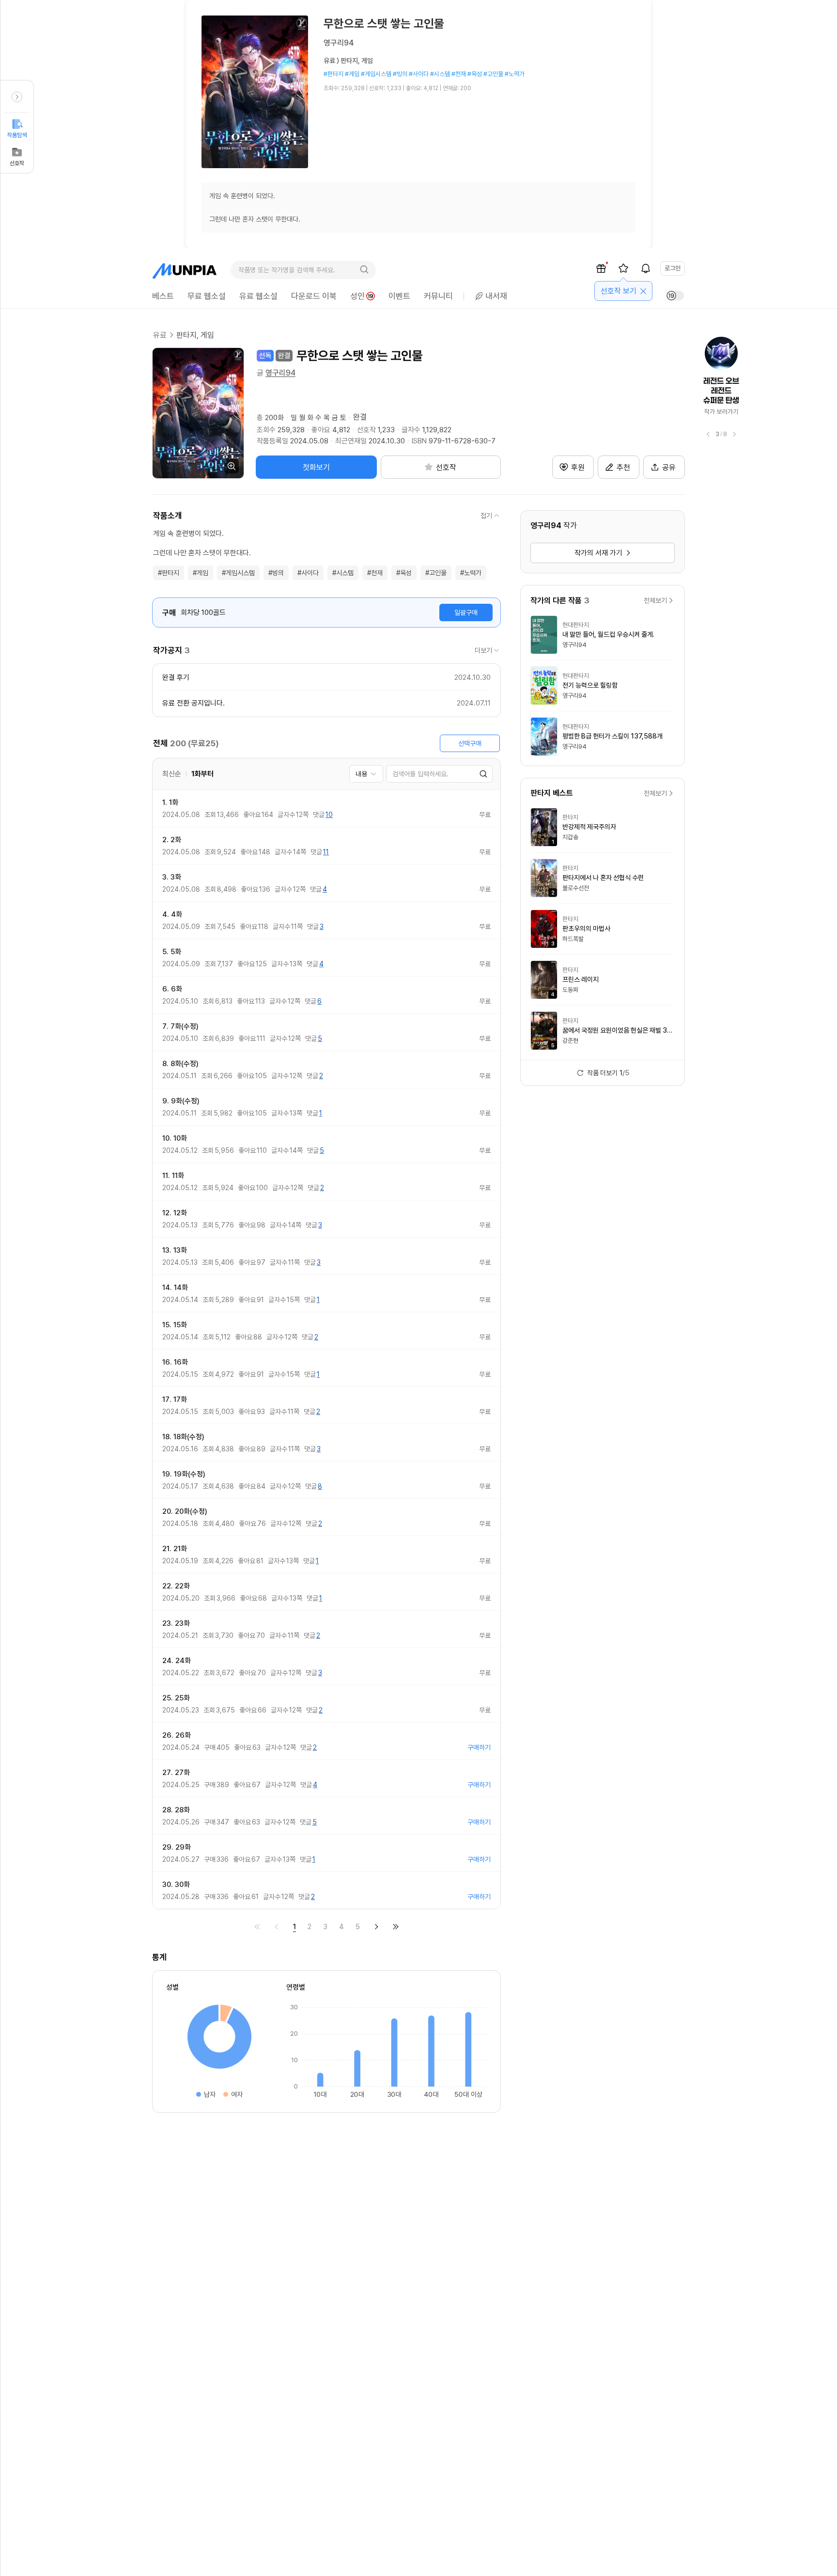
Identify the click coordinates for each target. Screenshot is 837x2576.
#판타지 (169, 573)
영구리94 (280, 373)
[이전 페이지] (277, 1927)
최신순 (172, 774)
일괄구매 (466, 613)
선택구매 (470, 743)
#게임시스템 (238, 573)
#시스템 (343, 573)
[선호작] (623, 268)
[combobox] (366, 774)
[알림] (646, 268)
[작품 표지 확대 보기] (198, 413)
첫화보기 (316, 467)
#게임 (201, 573)
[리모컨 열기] (17, 97)
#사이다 (308, 573)
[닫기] (643, 291)
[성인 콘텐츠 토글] (675, 296)
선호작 (17, 163)
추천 (623, 467)
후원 (578, 467)
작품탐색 (17, 135)
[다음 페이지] (376, 1927)
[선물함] (601, 268)
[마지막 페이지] (396, 1927)
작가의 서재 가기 (598, 553)
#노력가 (471, 573)
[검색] (364, 270)
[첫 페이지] (257, 1927)
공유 (669, 467)
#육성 (404, 573)
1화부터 (202, 774)
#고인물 (436, 573)
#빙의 (276, 573)
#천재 (375, 573)
